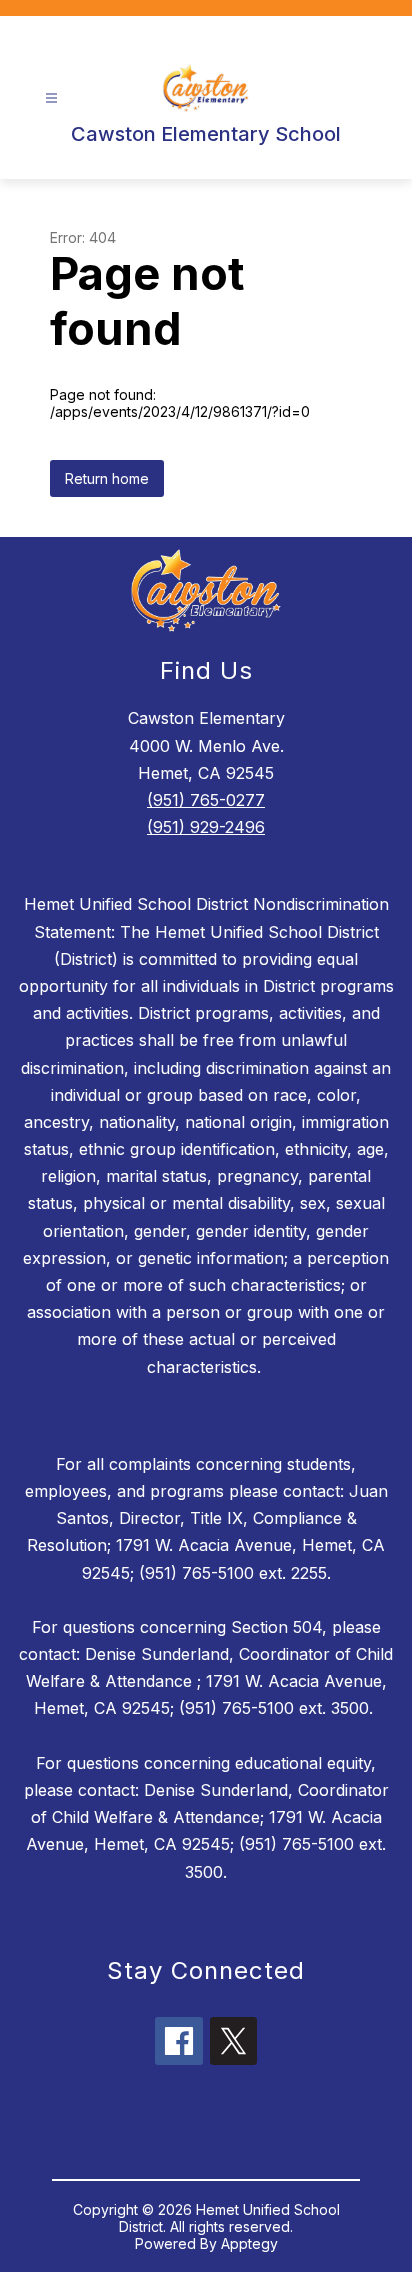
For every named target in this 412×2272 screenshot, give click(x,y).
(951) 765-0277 (206, 800)
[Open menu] (51, 98)
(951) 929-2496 (206, 827)
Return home (107, 478)
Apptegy (249, 2243)
